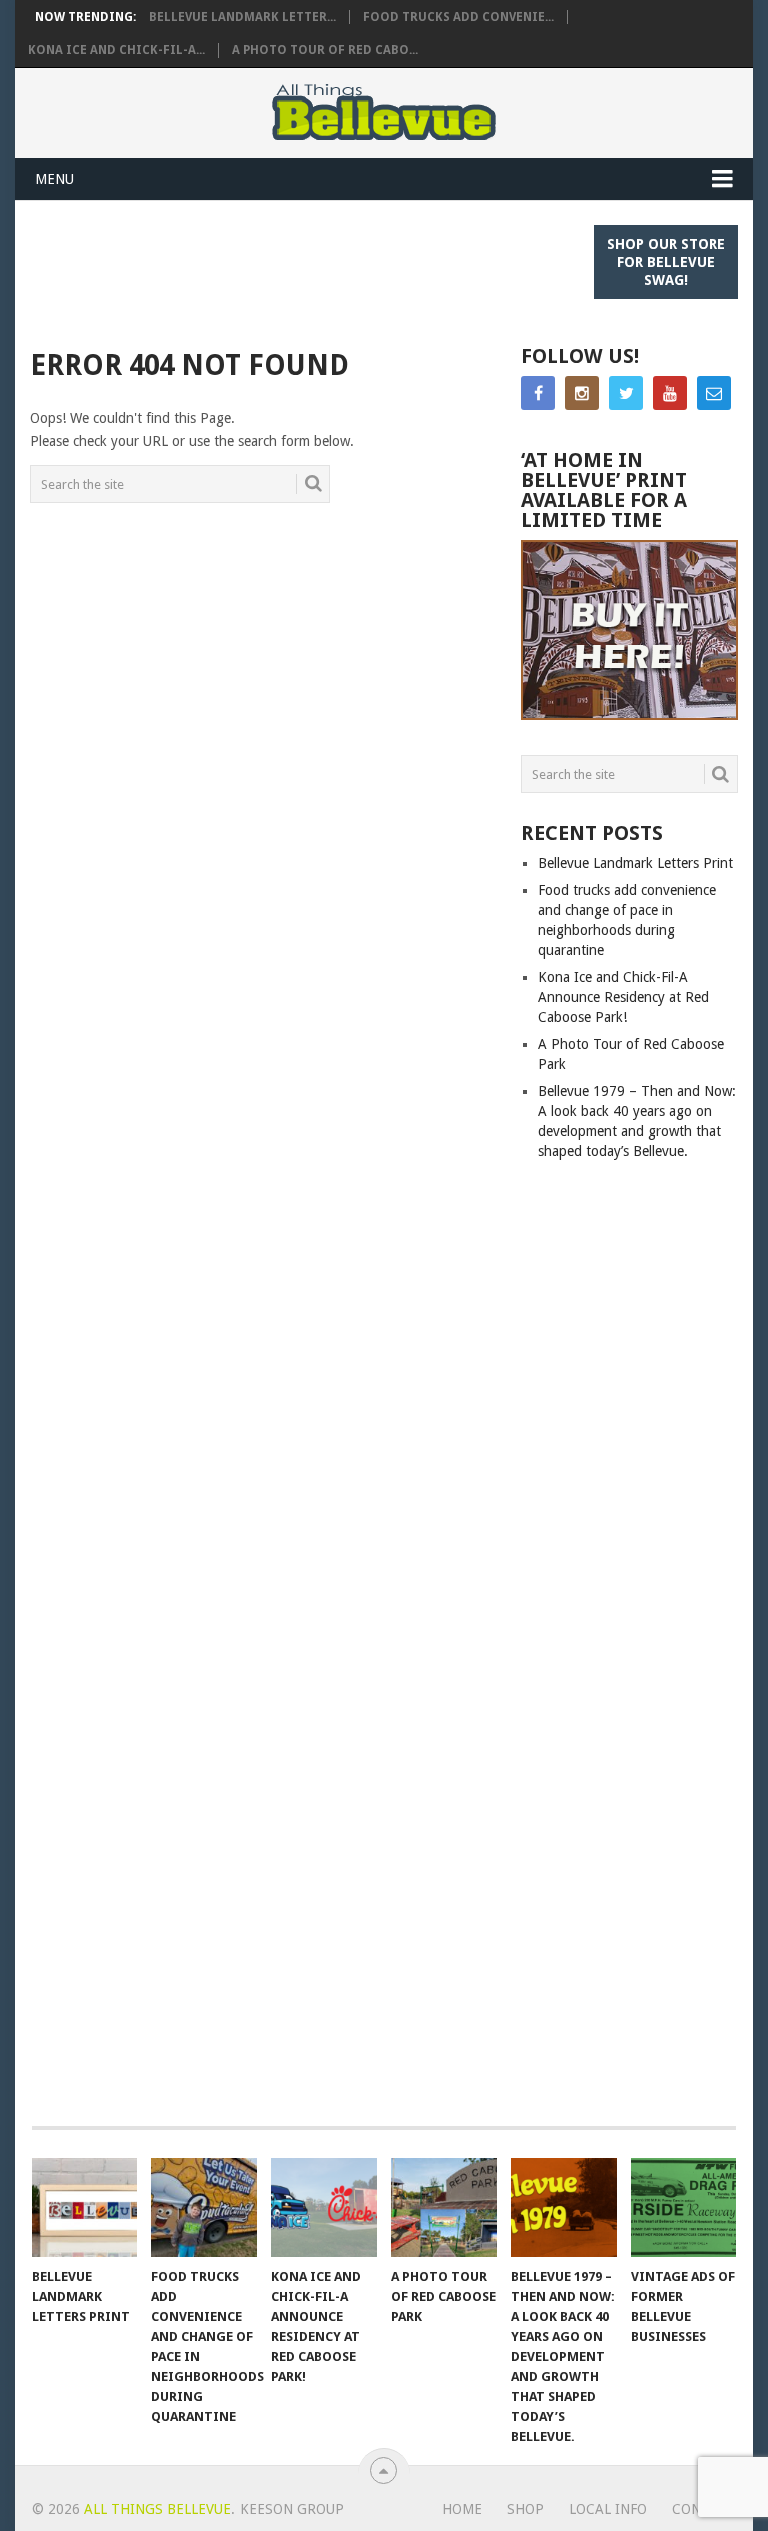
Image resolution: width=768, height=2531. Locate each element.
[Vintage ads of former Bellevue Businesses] (684, 2207)
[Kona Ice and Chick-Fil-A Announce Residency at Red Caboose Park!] (324, 2207)
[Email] (714, 393)
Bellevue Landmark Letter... (242, 17)
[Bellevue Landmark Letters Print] (85, 2207)
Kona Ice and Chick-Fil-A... (116, 50)
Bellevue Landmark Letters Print (635, 863)
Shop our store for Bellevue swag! (666, 262)
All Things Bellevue (157, 2509)
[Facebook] (538, 393)
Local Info (608, 2509)
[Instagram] (582, 393)
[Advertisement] (394, 270)
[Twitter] (626, 393)
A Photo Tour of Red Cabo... (325, 50)
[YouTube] (670, 393)
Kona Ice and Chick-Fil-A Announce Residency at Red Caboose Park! (623, 997)
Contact (704, 2509)
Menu (54, 179)
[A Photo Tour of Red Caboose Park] (444, 2207)
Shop (525, 2509)
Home (462, 2509)
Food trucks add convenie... (458, 17)
